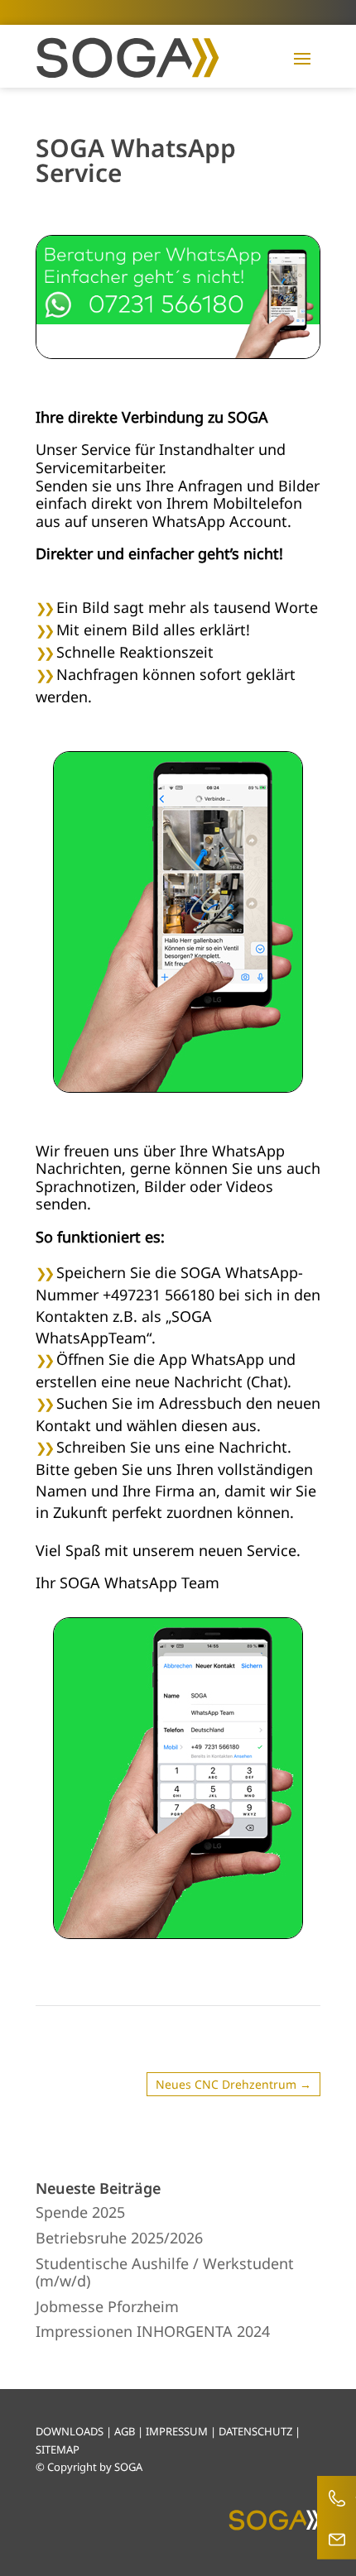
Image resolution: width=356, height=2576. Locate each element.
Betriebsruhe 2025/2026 (119, 2238)
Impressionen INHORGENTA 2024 (153, 2331)
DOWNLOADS (70, 2431)
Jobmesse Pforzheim (107, 2306)
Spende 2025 (80, 2212)
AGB (125, 2431)
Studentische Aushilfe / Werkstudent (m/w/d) (165, 2272)
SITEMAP (58, 2449)
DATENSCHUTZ (255, 2431)
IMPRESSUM (177, 2431)
